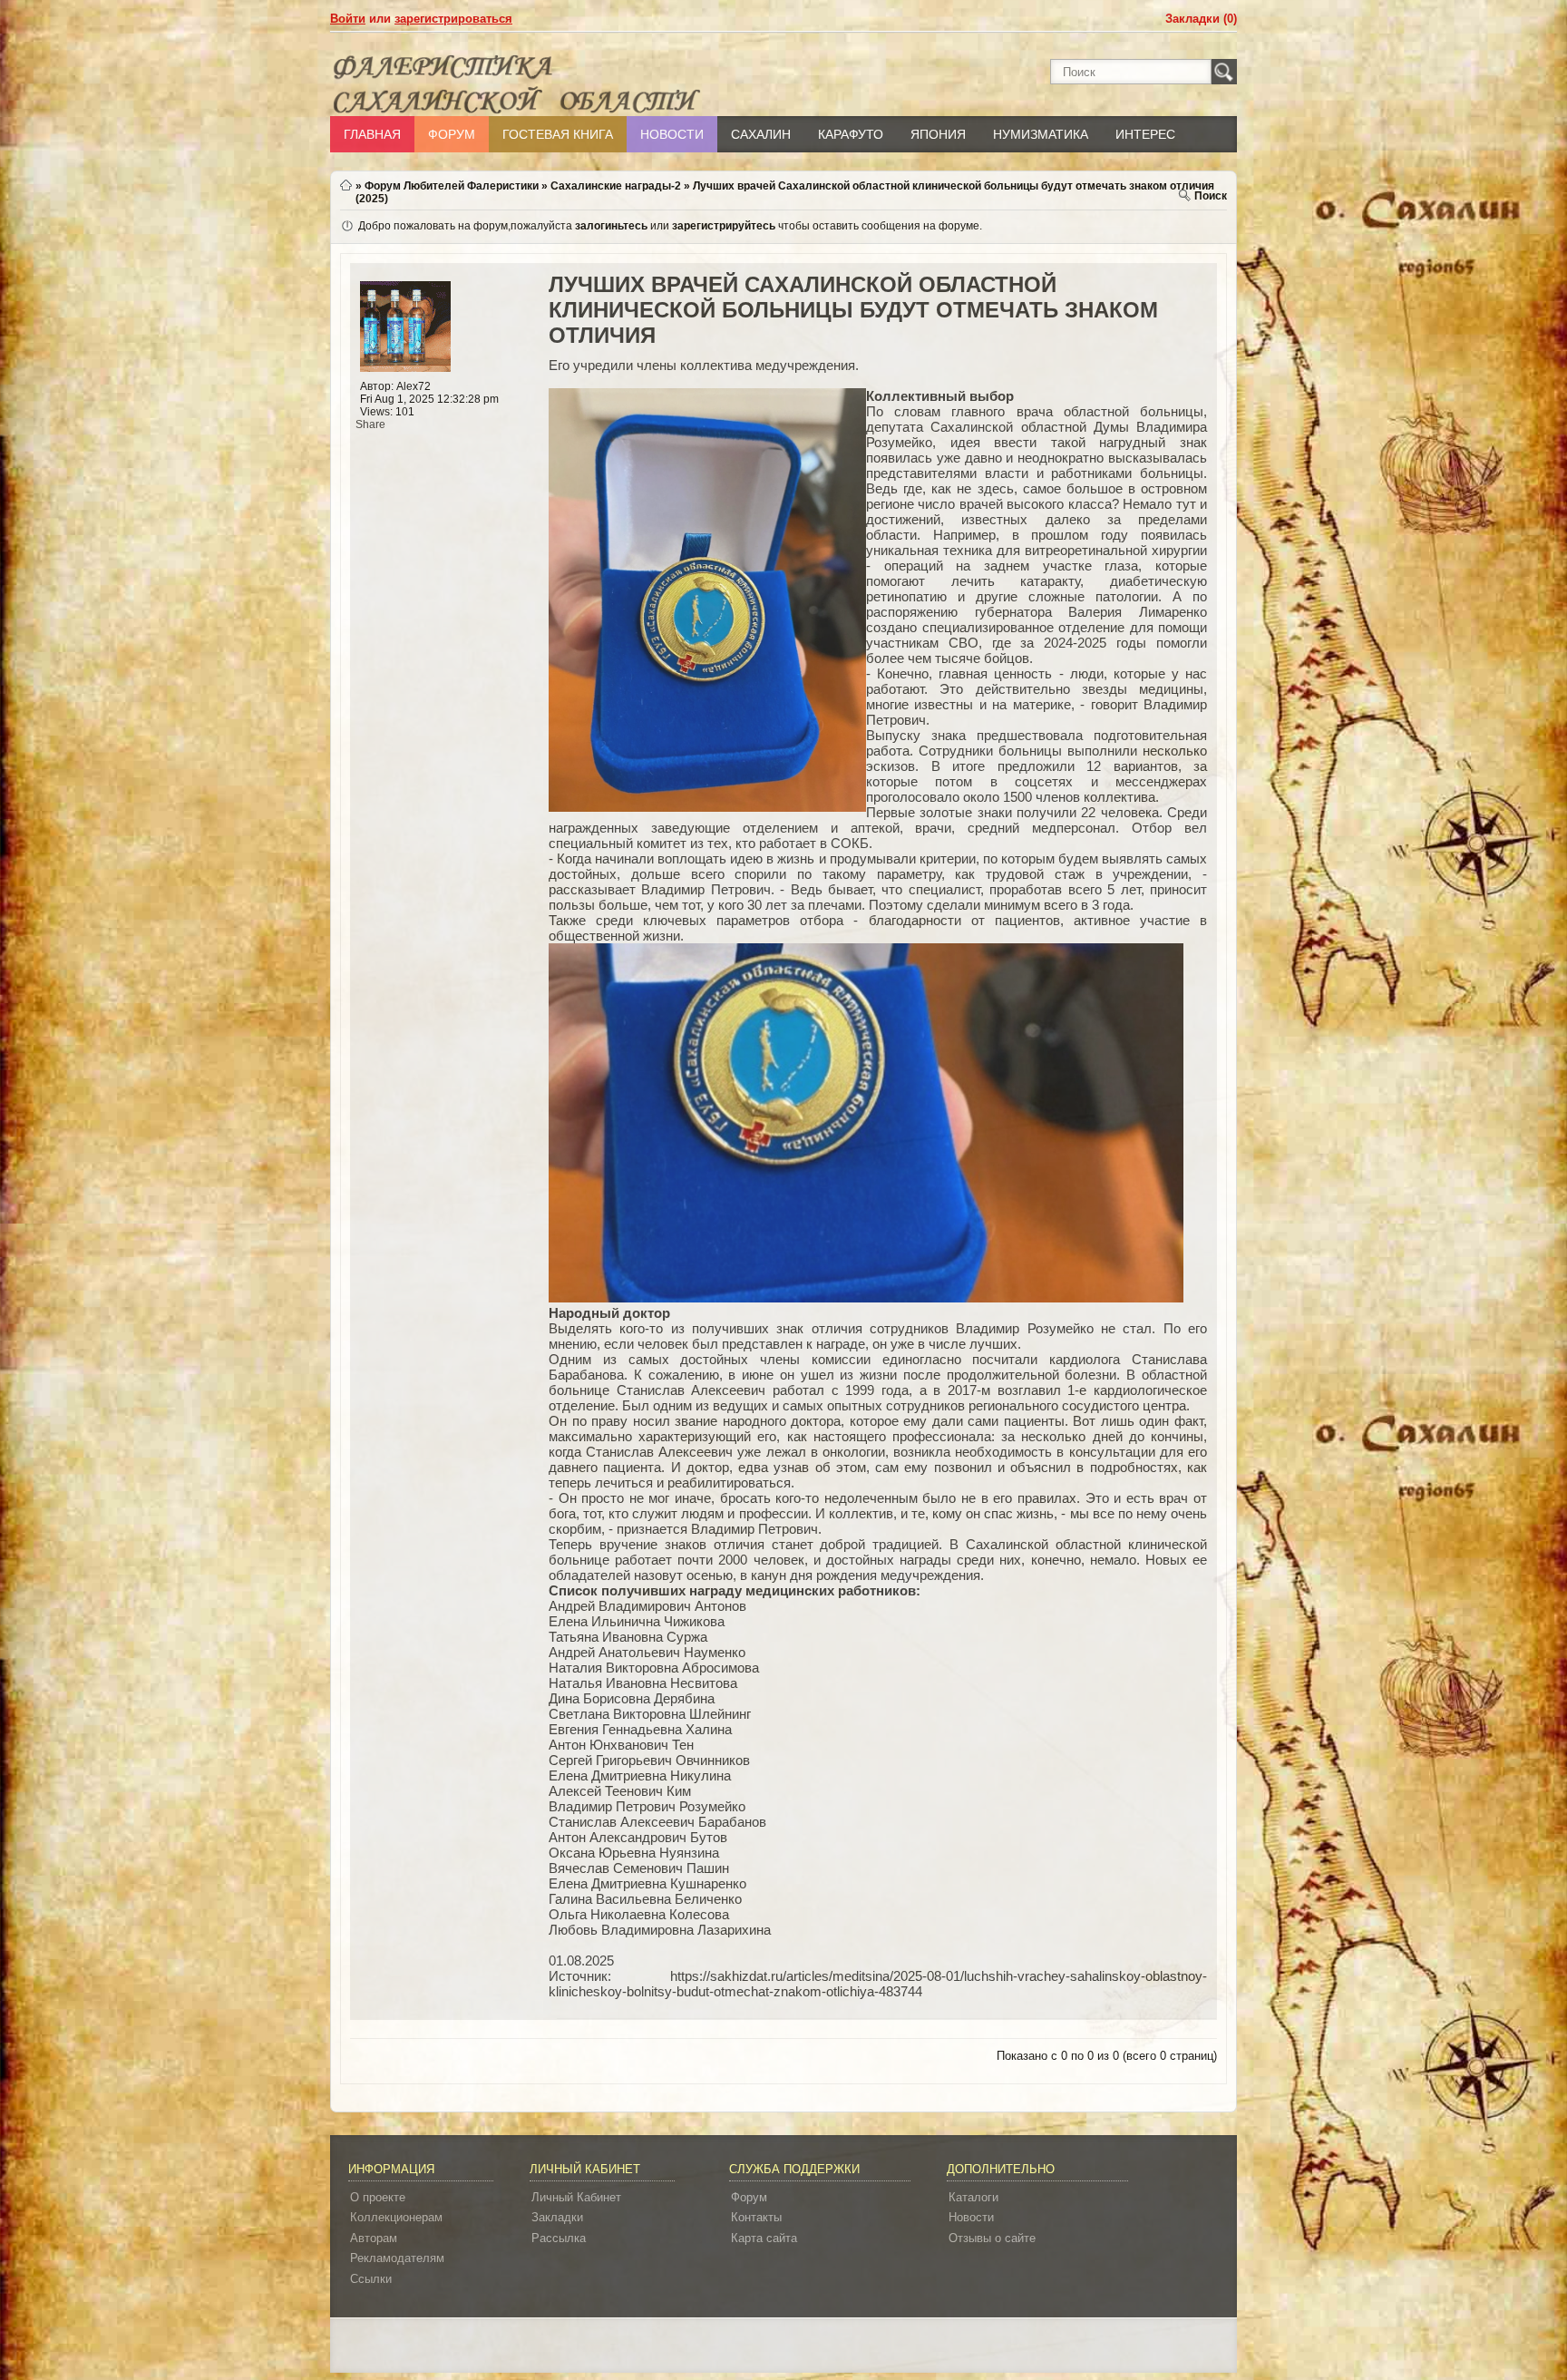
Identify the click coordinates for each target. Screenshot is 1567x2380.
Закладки (557, 2217)
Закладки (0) (1201, 19)
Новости (672, 134)
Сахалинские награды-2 (616, 186)
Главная (372, 134)
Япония (938, 134)
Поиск (1211, 196)
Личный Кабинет (576, 2197)
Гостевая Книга (558, 134)
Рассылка (559, 2238)
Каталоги (973, 2197)
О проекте (378, 2197)
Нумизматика (1041, 134)
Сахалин (761, 134)
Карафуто (851, 134)
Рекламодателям (397, 2258)
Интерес (1145, 134)
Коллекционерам (396, 2217)
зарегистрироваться (453, 19)
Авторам (374, 2238)
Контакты (756, 2217)
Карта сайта (764, 2238)
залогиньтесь (611, 226)
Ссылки (371, 2279)
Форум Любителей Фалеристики (452, 186)
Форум (452, 134)
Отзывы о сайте (992, 2238)
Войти (348, 19)
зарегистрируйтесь (724, 226)
